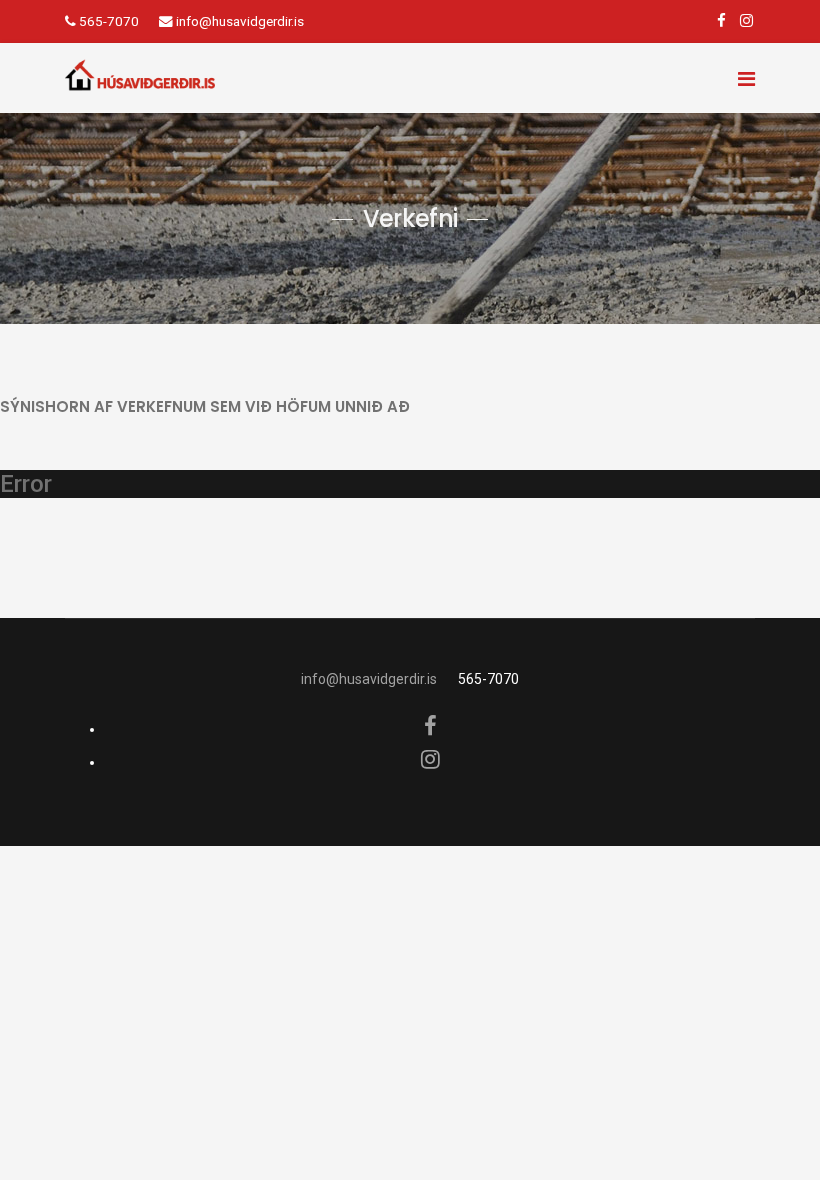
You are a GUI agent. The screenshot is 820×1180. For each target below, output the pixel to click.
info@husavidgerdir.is (240, 21)
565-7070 (109, 21)
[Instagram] (746, 21)
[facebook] (721, 21)
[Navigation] (746, 68)
